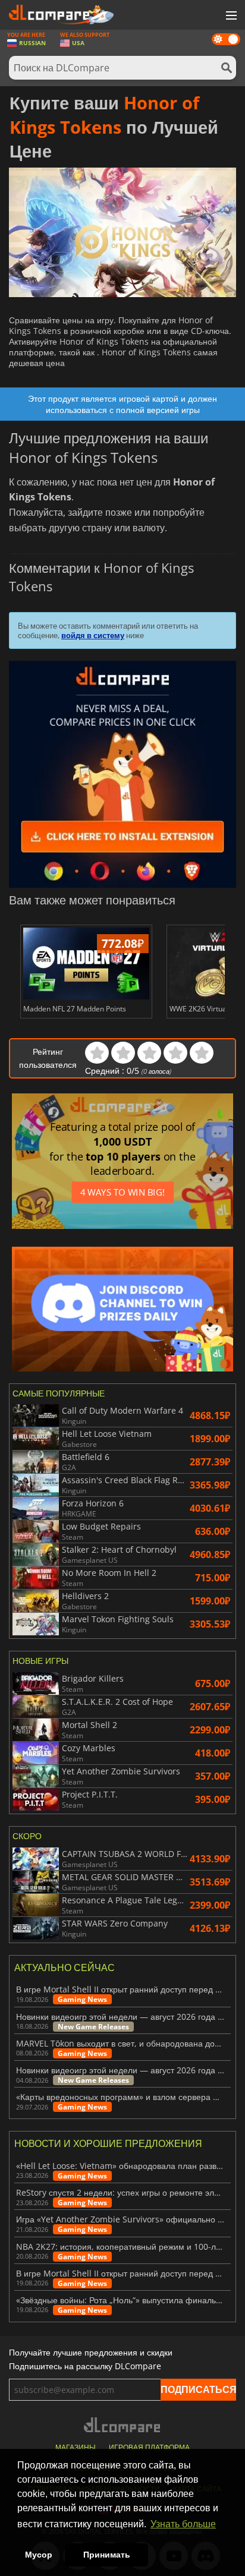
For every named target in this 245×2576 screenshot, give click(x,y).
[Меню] (230, 16)
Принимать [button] (107, 2555)
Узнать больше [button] (183, 2524)
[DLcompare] (123, 2425)
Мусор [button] (39, 2555)
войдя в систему (93, 635)
